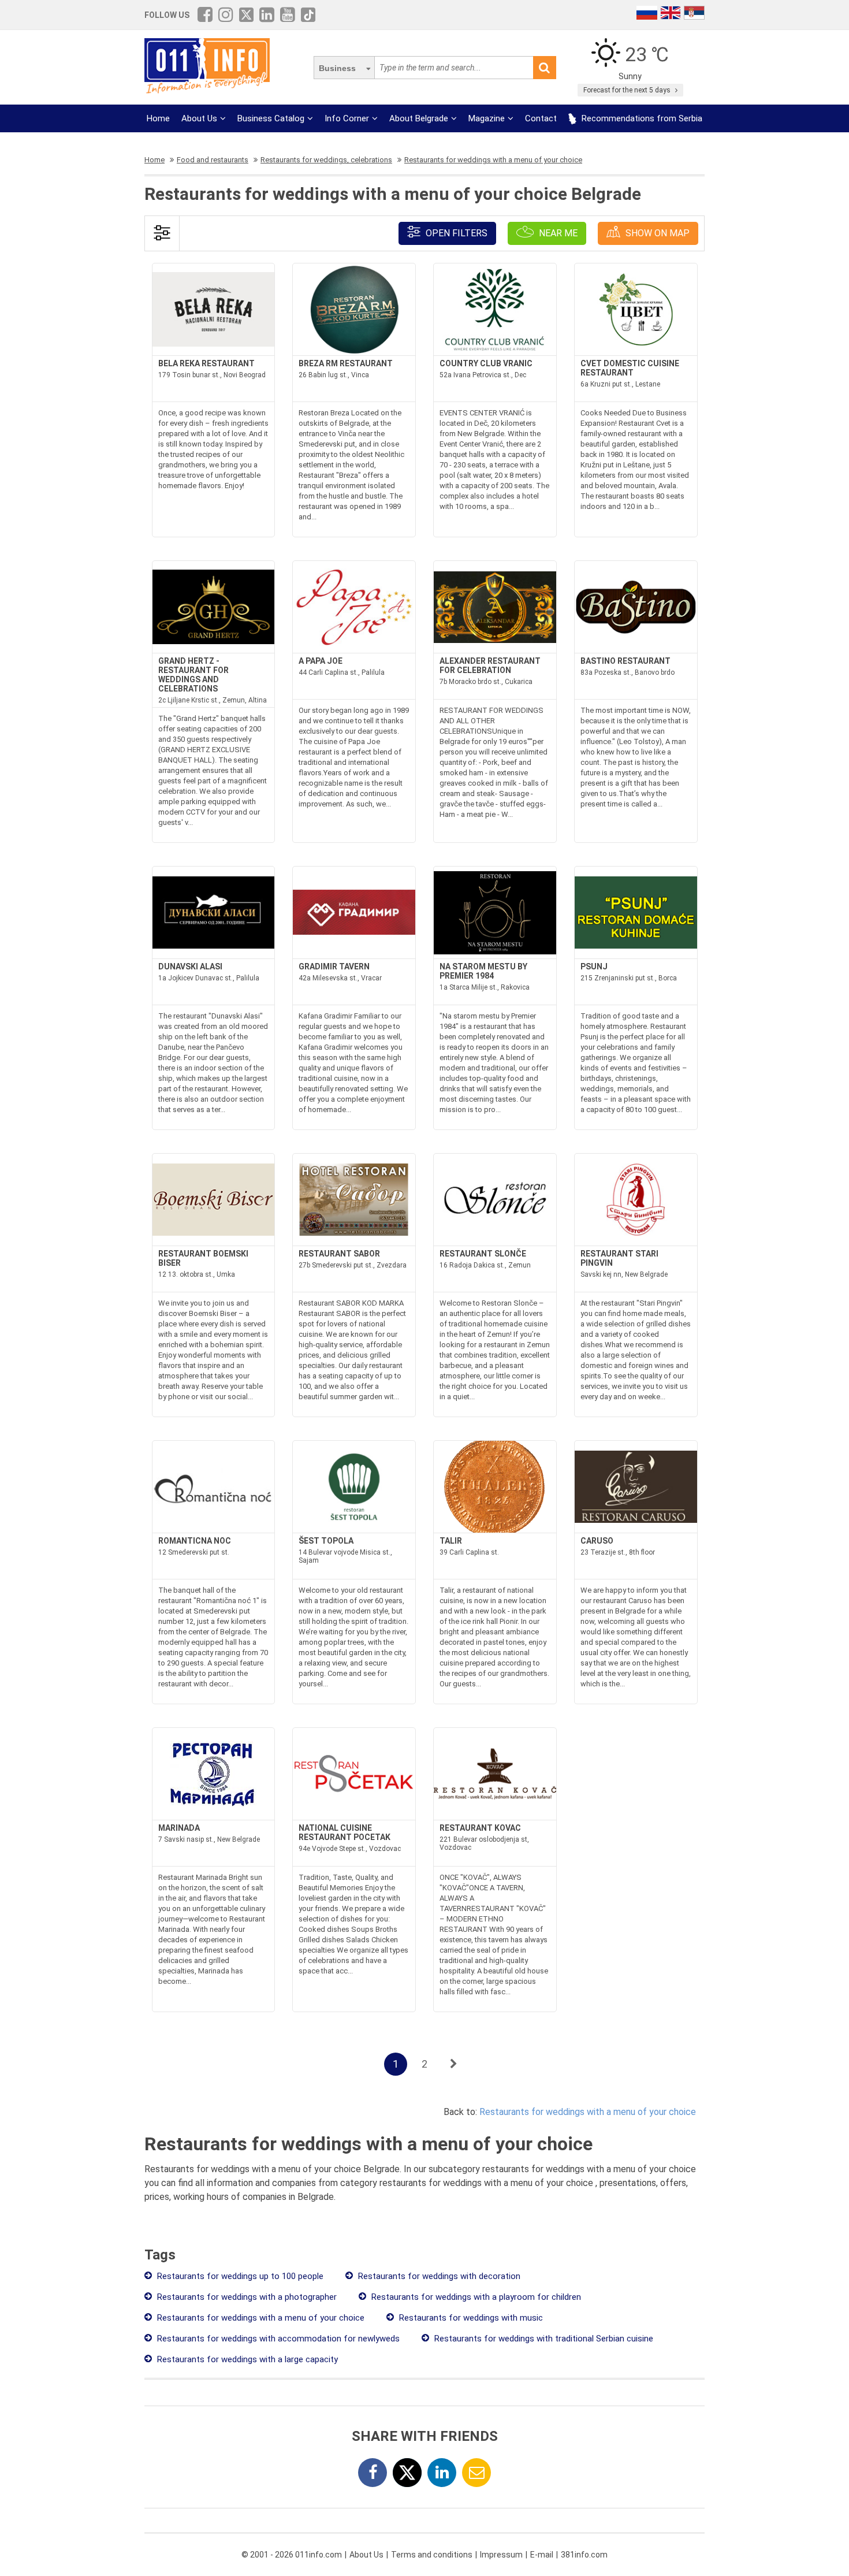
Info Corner (347, 118)
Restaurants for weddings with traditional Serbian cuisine (543, 2339)
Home (158, 118)
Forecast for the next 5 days (628, 90)
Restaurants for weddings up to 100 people (239, 2276)
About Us (199, 118)
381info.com (584, 2555)
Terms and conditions (432, 2555)
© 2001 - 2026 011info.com (292, 2555)
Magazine (487, 118)
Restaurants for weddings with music (470, 2318)
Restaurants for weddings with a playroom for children (475, 2297)
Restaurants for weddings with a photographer (246, 2297)
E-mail (542, 2555)
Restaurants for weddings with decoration (438, 2276)
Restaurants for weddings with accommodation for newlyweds (277, 2339)
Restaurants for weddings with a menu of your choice (588, 2112)
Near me (557, 233)
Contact (541, 118)
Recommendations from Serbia (641, 118)
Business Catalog (271, 118)
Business (337, 68)
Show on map (656, 233)
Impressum (501, 2555)
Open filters (455, 233)
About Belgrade (419, 118)
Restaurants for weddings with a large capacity (246, 2359)
